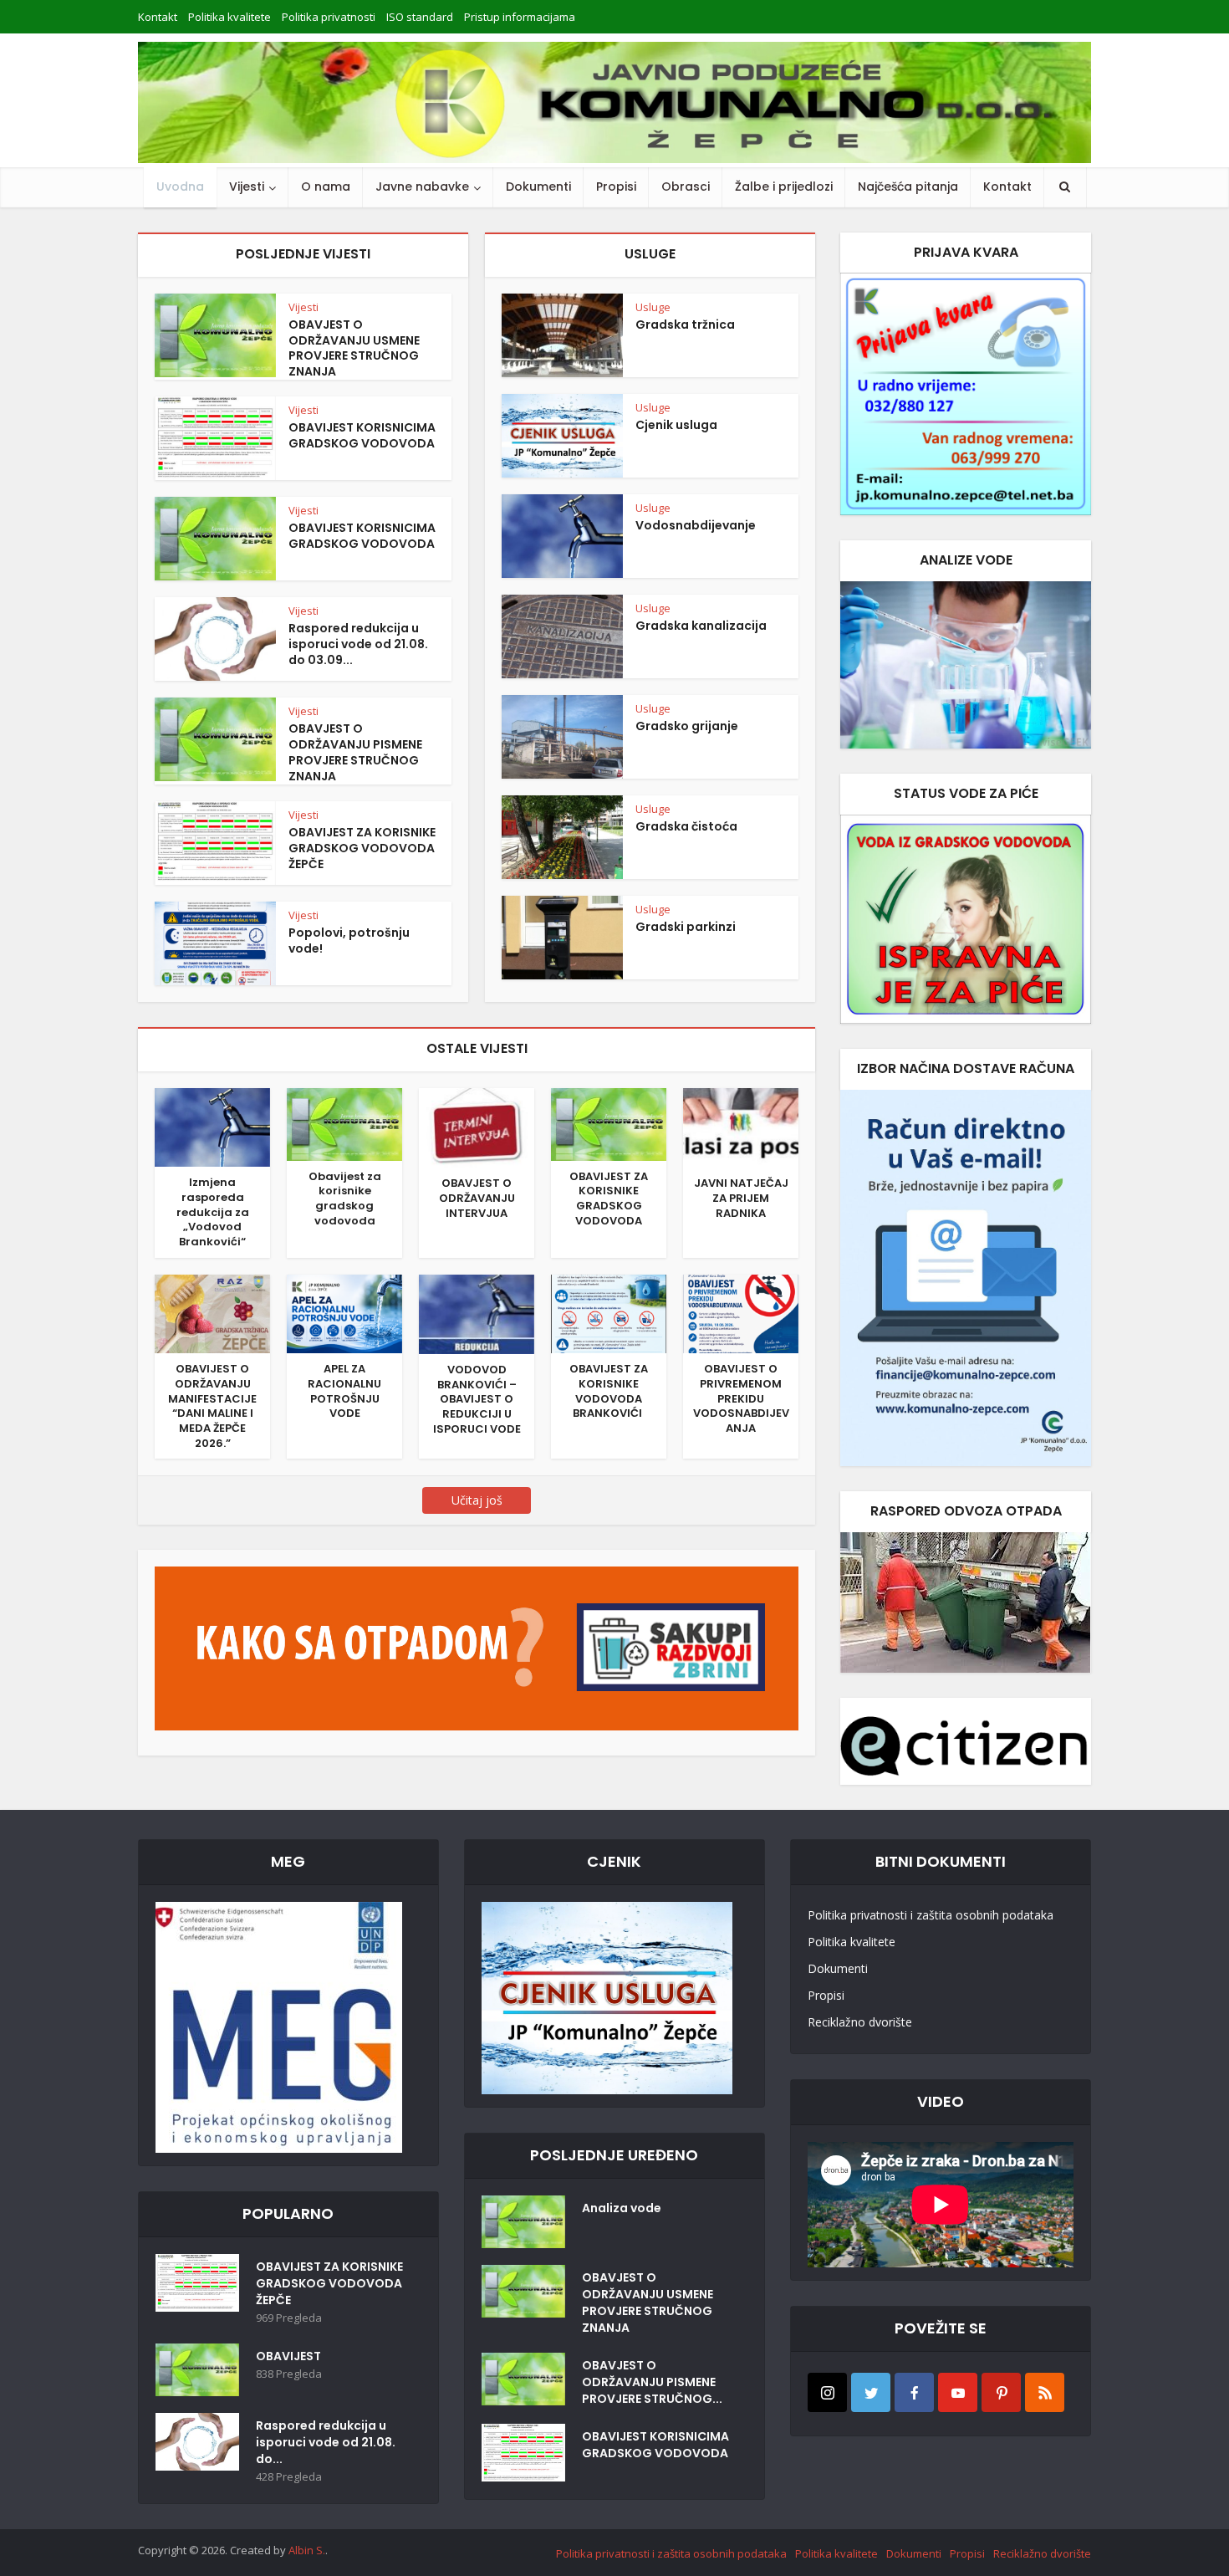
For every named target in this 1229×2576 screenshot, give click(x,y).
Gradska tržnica (685, 325)
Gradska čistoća (686, 826)
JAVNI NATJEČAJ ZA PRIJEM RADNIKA (741, 1198)
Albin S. (307, 2550)
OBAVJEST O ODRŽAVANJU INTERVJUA (477, 1198)
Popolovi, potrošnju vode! (349, 940)
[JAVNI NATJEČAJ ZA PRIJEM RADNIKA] (741, 1127)
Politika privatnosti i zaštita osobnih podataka (931, 1915)
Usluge (653, 307)
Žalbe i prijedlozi (784, 187)
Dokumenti (538, 187)
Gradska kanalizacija (701, 626)
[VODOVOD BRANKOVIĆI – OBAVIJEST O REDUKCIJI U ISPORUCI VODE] (477, 1313)
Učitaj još (477, 1500)
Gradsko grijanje (687, 726)
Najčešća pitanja (908, 187)
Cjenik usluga (676, 425)
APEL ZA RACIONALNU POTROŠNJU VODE (344, 1391)
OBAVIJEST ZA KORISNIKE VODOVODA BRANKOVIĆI (609, 1391)
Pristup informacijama (520, 17)
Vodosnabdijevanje (696, 525)
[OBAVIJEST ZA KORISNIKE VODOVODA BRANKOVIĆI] (609, 1312)
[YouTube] (958, 2392)
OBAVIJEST (288, 2356)
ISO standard (420, 17)
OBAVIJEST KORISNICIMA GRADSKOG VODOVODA (362, 435)
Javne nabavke (422, 187)
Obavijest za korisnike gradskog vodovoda (345, 1199)
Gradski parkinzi (686, 927)
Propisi (616, 187)
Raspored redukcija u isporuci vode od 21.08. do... (326, 2442)
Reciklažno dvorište (860, 2022)
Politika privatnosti (329, 17)
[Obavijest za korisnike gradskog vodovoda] (344, 1123)
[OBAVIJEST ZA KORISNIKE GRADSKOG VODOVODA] (609, 1123)
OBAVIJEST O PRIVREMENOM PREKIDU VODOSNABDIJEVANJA (741, 1398)
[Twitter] (871, 2392)
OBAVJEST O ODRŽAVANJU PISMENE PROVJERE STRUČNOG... (652, 2382)
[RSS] (1045, 2392)
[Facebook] (914, 2392)
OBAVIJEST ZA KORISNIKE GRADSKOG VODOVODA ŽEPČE (362, 848)
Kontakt (158, 17)
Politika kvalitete (229, 17)
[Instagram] (827, 2392)
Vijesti (247, 187)
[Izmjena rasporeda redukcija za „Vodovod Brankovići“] (212, 1126)
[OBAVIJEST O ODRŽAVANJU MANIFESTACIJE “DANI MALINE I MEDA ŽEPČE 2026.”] (212, 1312)
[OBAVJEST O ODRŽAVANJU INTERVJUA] (477, 1127)
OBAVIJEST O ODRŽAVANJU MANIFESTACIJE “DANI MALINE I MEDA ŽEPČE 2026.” (212, 1406)
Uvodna (180, 187)
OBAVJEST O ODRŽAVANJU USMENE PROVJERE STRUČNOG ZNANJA (354, 348)
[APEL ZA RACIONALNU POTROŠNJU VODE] (344, 1312)
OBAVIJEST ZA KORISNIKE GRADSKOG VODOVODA (609, 1199)
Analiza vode (622, 2208)
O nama (326, 187)
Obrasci (686, 187)
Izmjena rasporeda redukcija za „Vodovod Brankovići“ (213, 1212)
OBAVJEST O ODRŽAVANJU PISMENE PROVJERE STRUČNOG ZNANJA (355, 752)
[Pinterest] (1001, 2392)
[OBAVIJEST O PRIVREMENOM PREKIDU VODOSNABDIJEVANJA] (741, 1312)
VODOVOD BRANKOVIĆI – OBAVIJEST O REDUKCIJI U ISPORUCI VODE (477, 1399)
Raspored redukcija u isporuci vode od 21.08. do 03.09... (358, 644)
